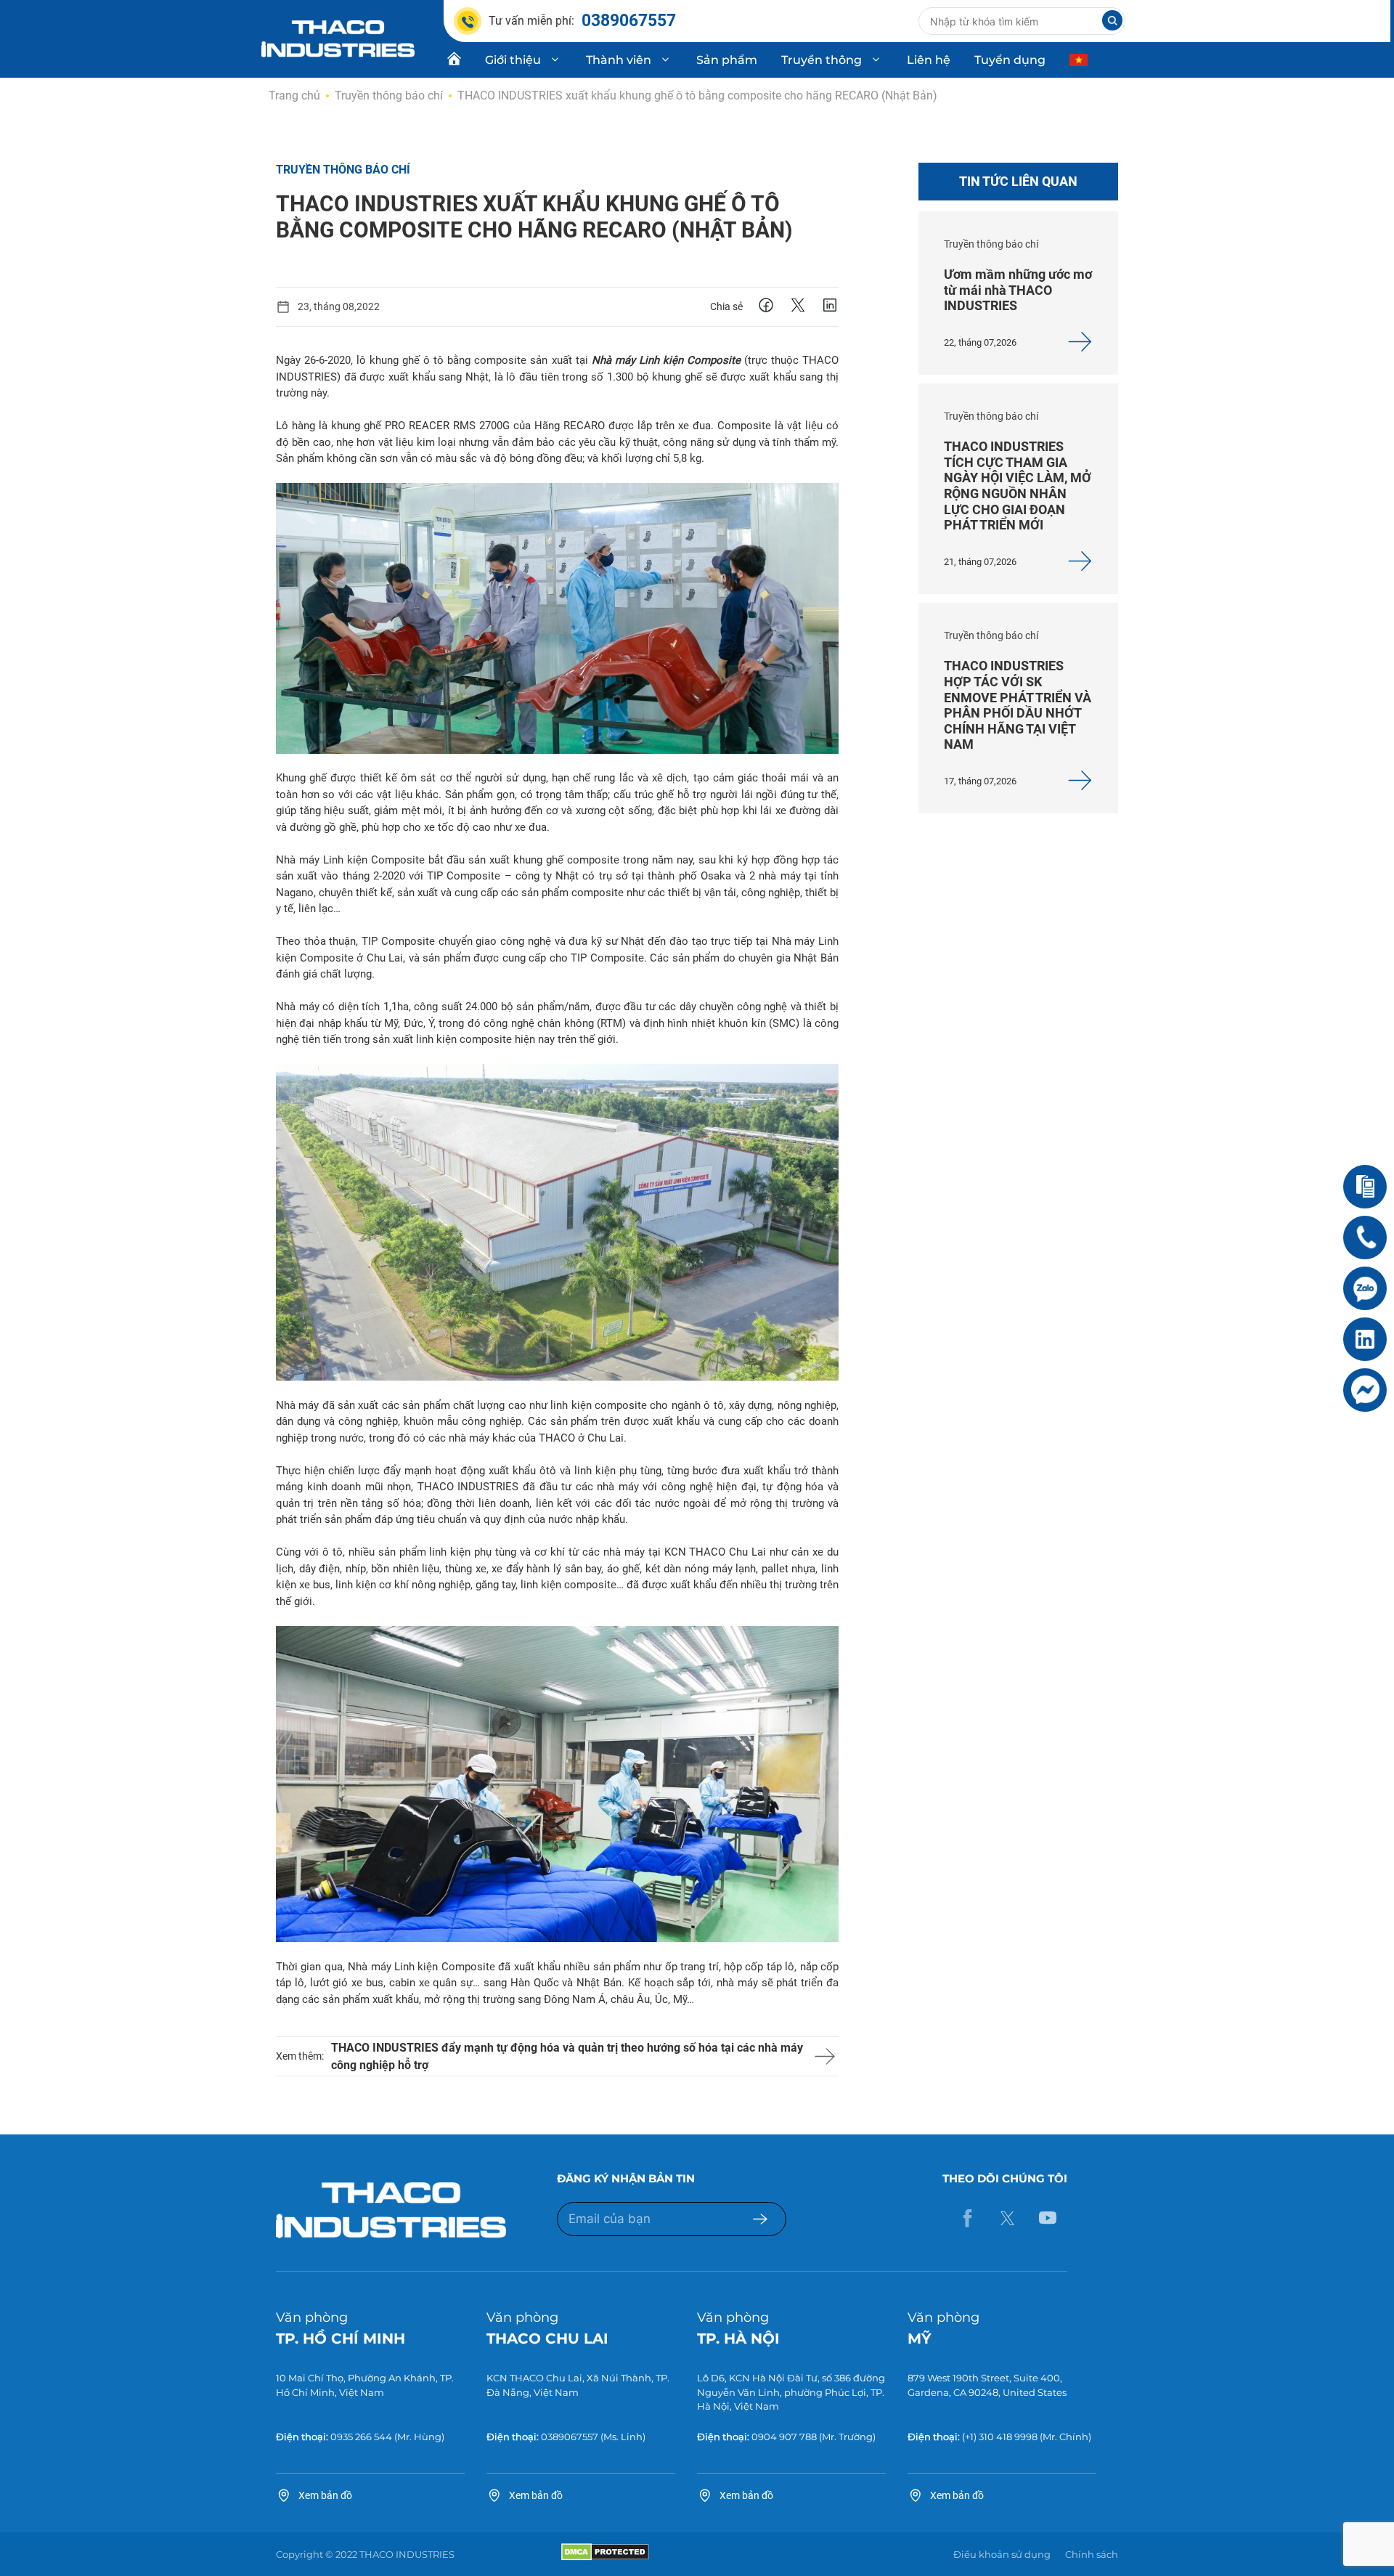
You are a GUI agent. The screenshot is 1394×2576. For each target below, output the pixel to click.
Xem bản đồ (325, 2495)
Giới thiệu (513, 60)
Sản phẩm (727, 60)
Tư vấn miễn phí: (582, 21)
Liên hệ (929, 60)
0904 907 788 (784, 2437)
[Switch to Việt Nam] (1080, 60)
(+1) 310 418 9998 (1000, 2437)
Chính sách (1092, 2554)
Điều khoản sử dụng (1002, 2554)
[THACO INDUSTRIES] (338, 38)
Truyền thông (822, 60)
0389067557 (570, 2437)
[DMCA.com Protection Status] (605, 2557)
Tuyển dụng (1010, 60)
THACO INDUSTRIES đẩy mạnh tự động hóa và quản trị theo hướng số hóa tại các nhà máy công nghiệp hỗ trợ (567, 2056)
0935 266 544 (361, 2437)
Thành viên (619, 60)
